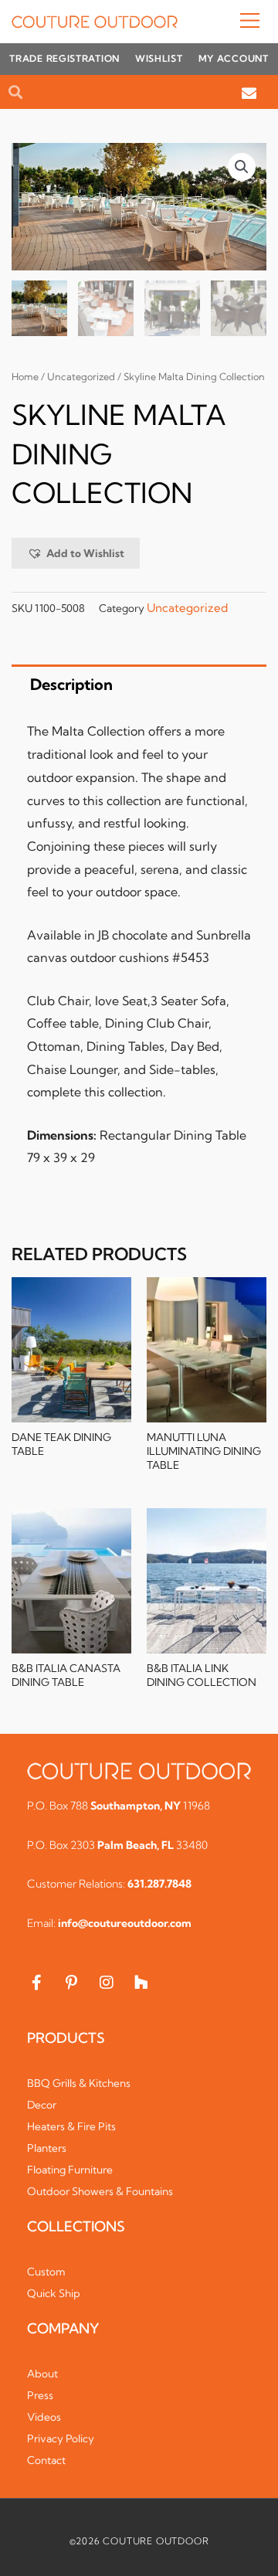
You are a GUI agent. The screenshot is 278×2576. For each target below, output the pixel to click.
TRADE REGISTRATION (64, 58)
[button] (222, 22)
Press (40, 2395)
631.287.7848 (159, 1884)
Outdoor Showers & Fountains (100, 2191)
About (42, 2374)
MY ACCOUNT (234, 58)
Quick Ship (54, 2293)
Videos (44, 2417)
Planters (47, 2148)
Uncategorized (81, 377)
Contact (46, 2460)
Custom (46, 2272)
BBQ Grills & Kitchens (79, 2083)
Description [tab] (71, 684)
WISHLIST (159, 58)
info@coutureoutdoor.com (125, 1923)
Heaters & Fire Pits (71, 2126)
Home (25, 377)
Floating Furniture (70, 2170)
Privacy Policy (61, 2438)
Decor (42, 2105)
